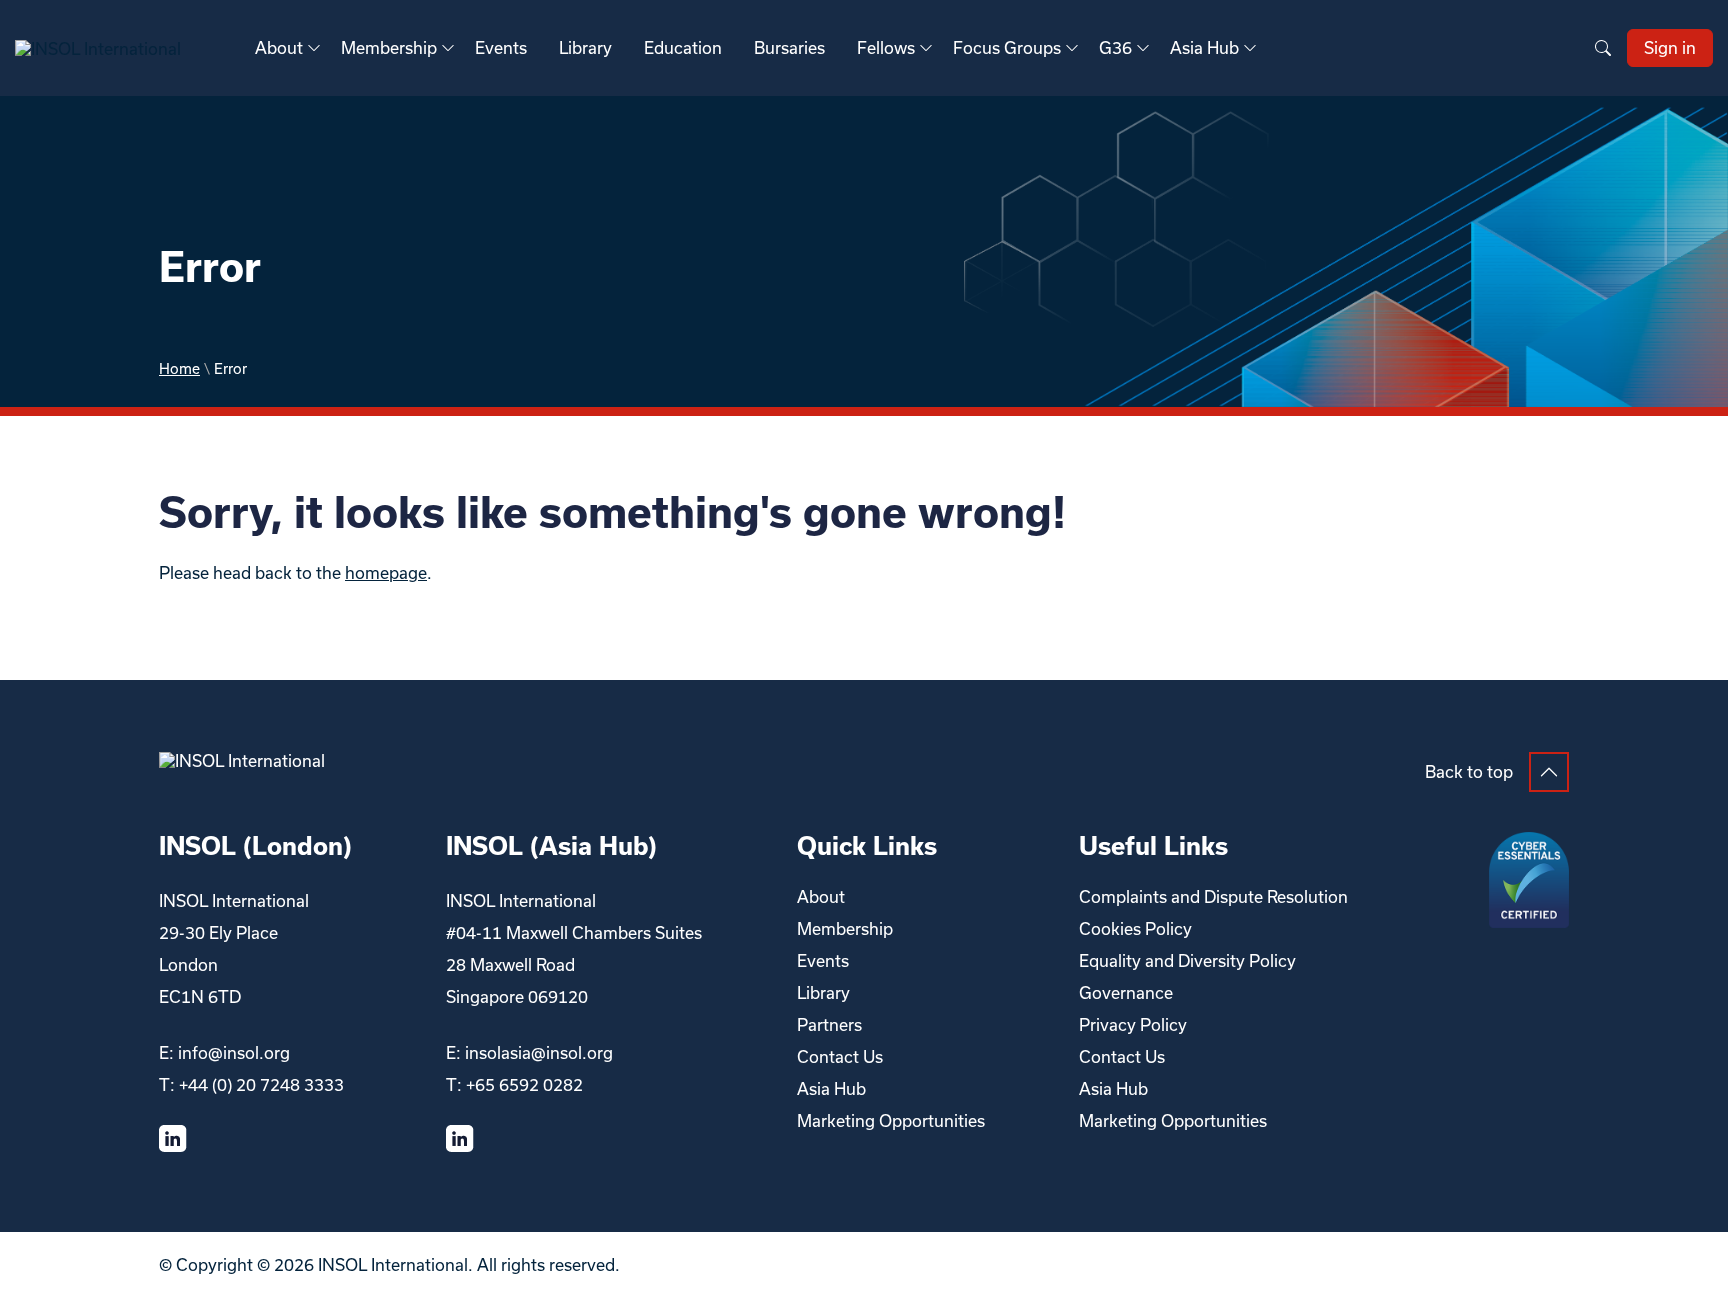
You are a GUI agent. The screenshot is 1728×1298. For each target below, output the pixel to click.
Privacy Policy (1133, 1024)
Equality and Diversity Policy (1187, 960)
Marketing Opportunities (891, 1120)
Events (501, 47)
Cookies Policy (1135, 928)
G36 (1115, 47)
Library (585, 47)
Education (683, 47)
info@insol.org (234, 1052)
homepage (386, 572)
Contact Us (840, 1056)
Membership (389, 47)
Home (179, 368)
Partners (829, 1024)
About (279, 47)
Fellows (886, 47)
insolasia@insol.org (539, 1052)
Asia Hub (1204, 47)
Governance (1126, 992)
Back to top (1469, 771)
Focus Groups (1007, 47)
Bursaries (789, 47)
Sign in (1670, 47)
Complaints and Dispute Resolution (1213, 896)
